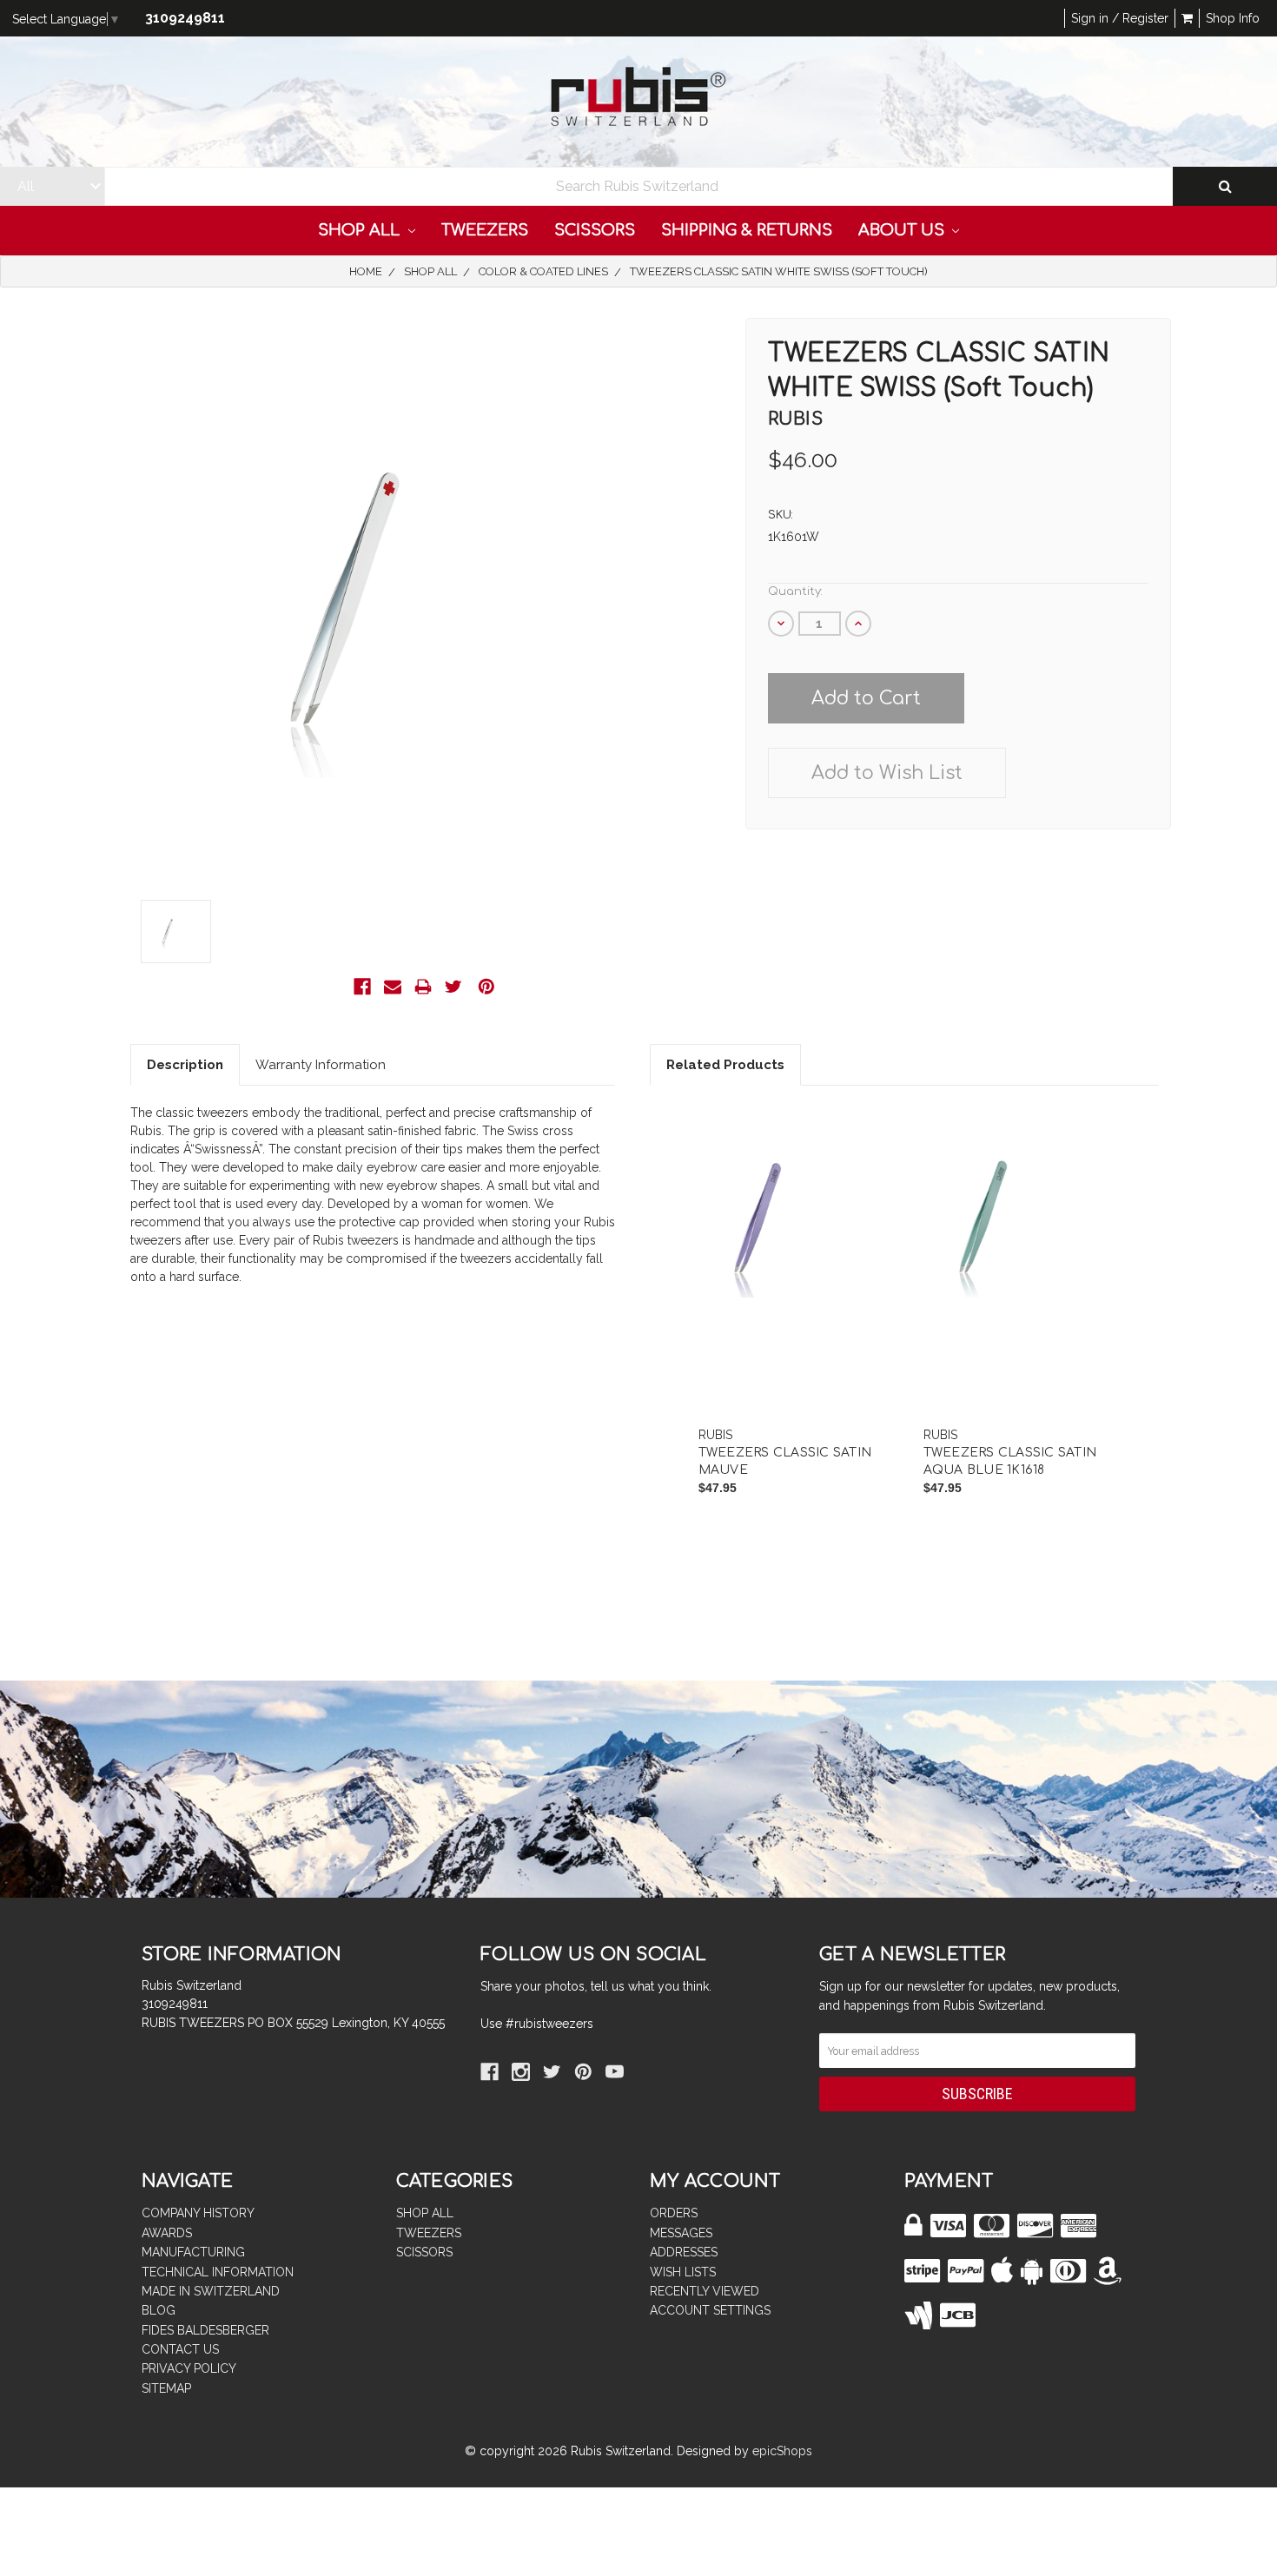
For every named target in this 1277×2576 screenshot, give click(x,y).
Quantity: (795, 591)
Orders (674, 2213)
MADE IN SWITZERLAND (211, 2291)
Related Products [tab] (725, 1065)
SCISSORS (595, 230)
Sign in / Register (1120, 18)
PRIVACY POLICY (189, 2368)
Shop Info (1233, 18)
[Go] (1225, 186)
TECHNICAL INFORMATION (218, 2272)
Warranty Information (321, 1065)
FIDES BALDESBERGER (205, 2330)
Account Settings (710, 2310)
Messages (681, 2233)
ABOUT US (903, 230)
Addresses (684, 2252)
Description (185, 1065)
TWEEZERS (485, 230)
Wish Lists (683, 2272)
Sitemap (166, 2388)
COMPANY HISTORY (198, 2213)
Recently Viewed (705, 2291)
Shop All (361, 230)
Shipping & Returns (747, 230)
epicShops (782, 2451)
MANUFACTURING (193, 2252)
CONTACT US (180, 2349)
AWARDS (167, 2233)
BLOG (159, 2310)
